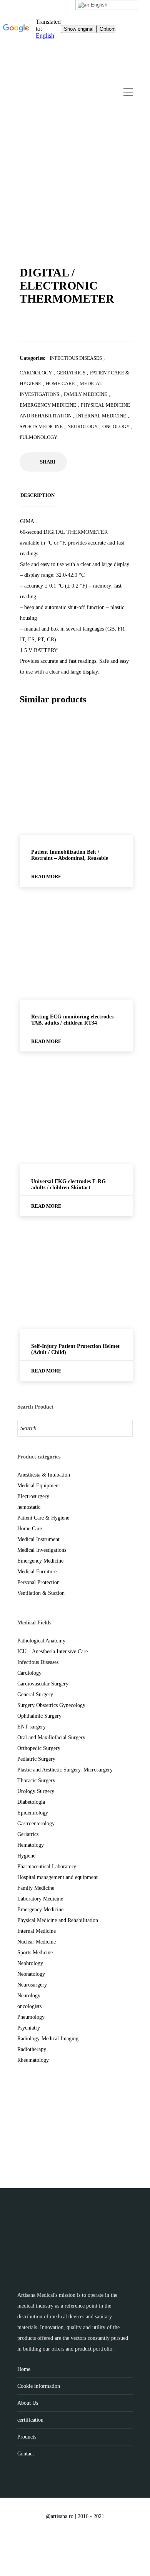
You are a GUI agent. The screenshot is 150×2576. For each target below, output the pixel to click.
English (98, 5)
